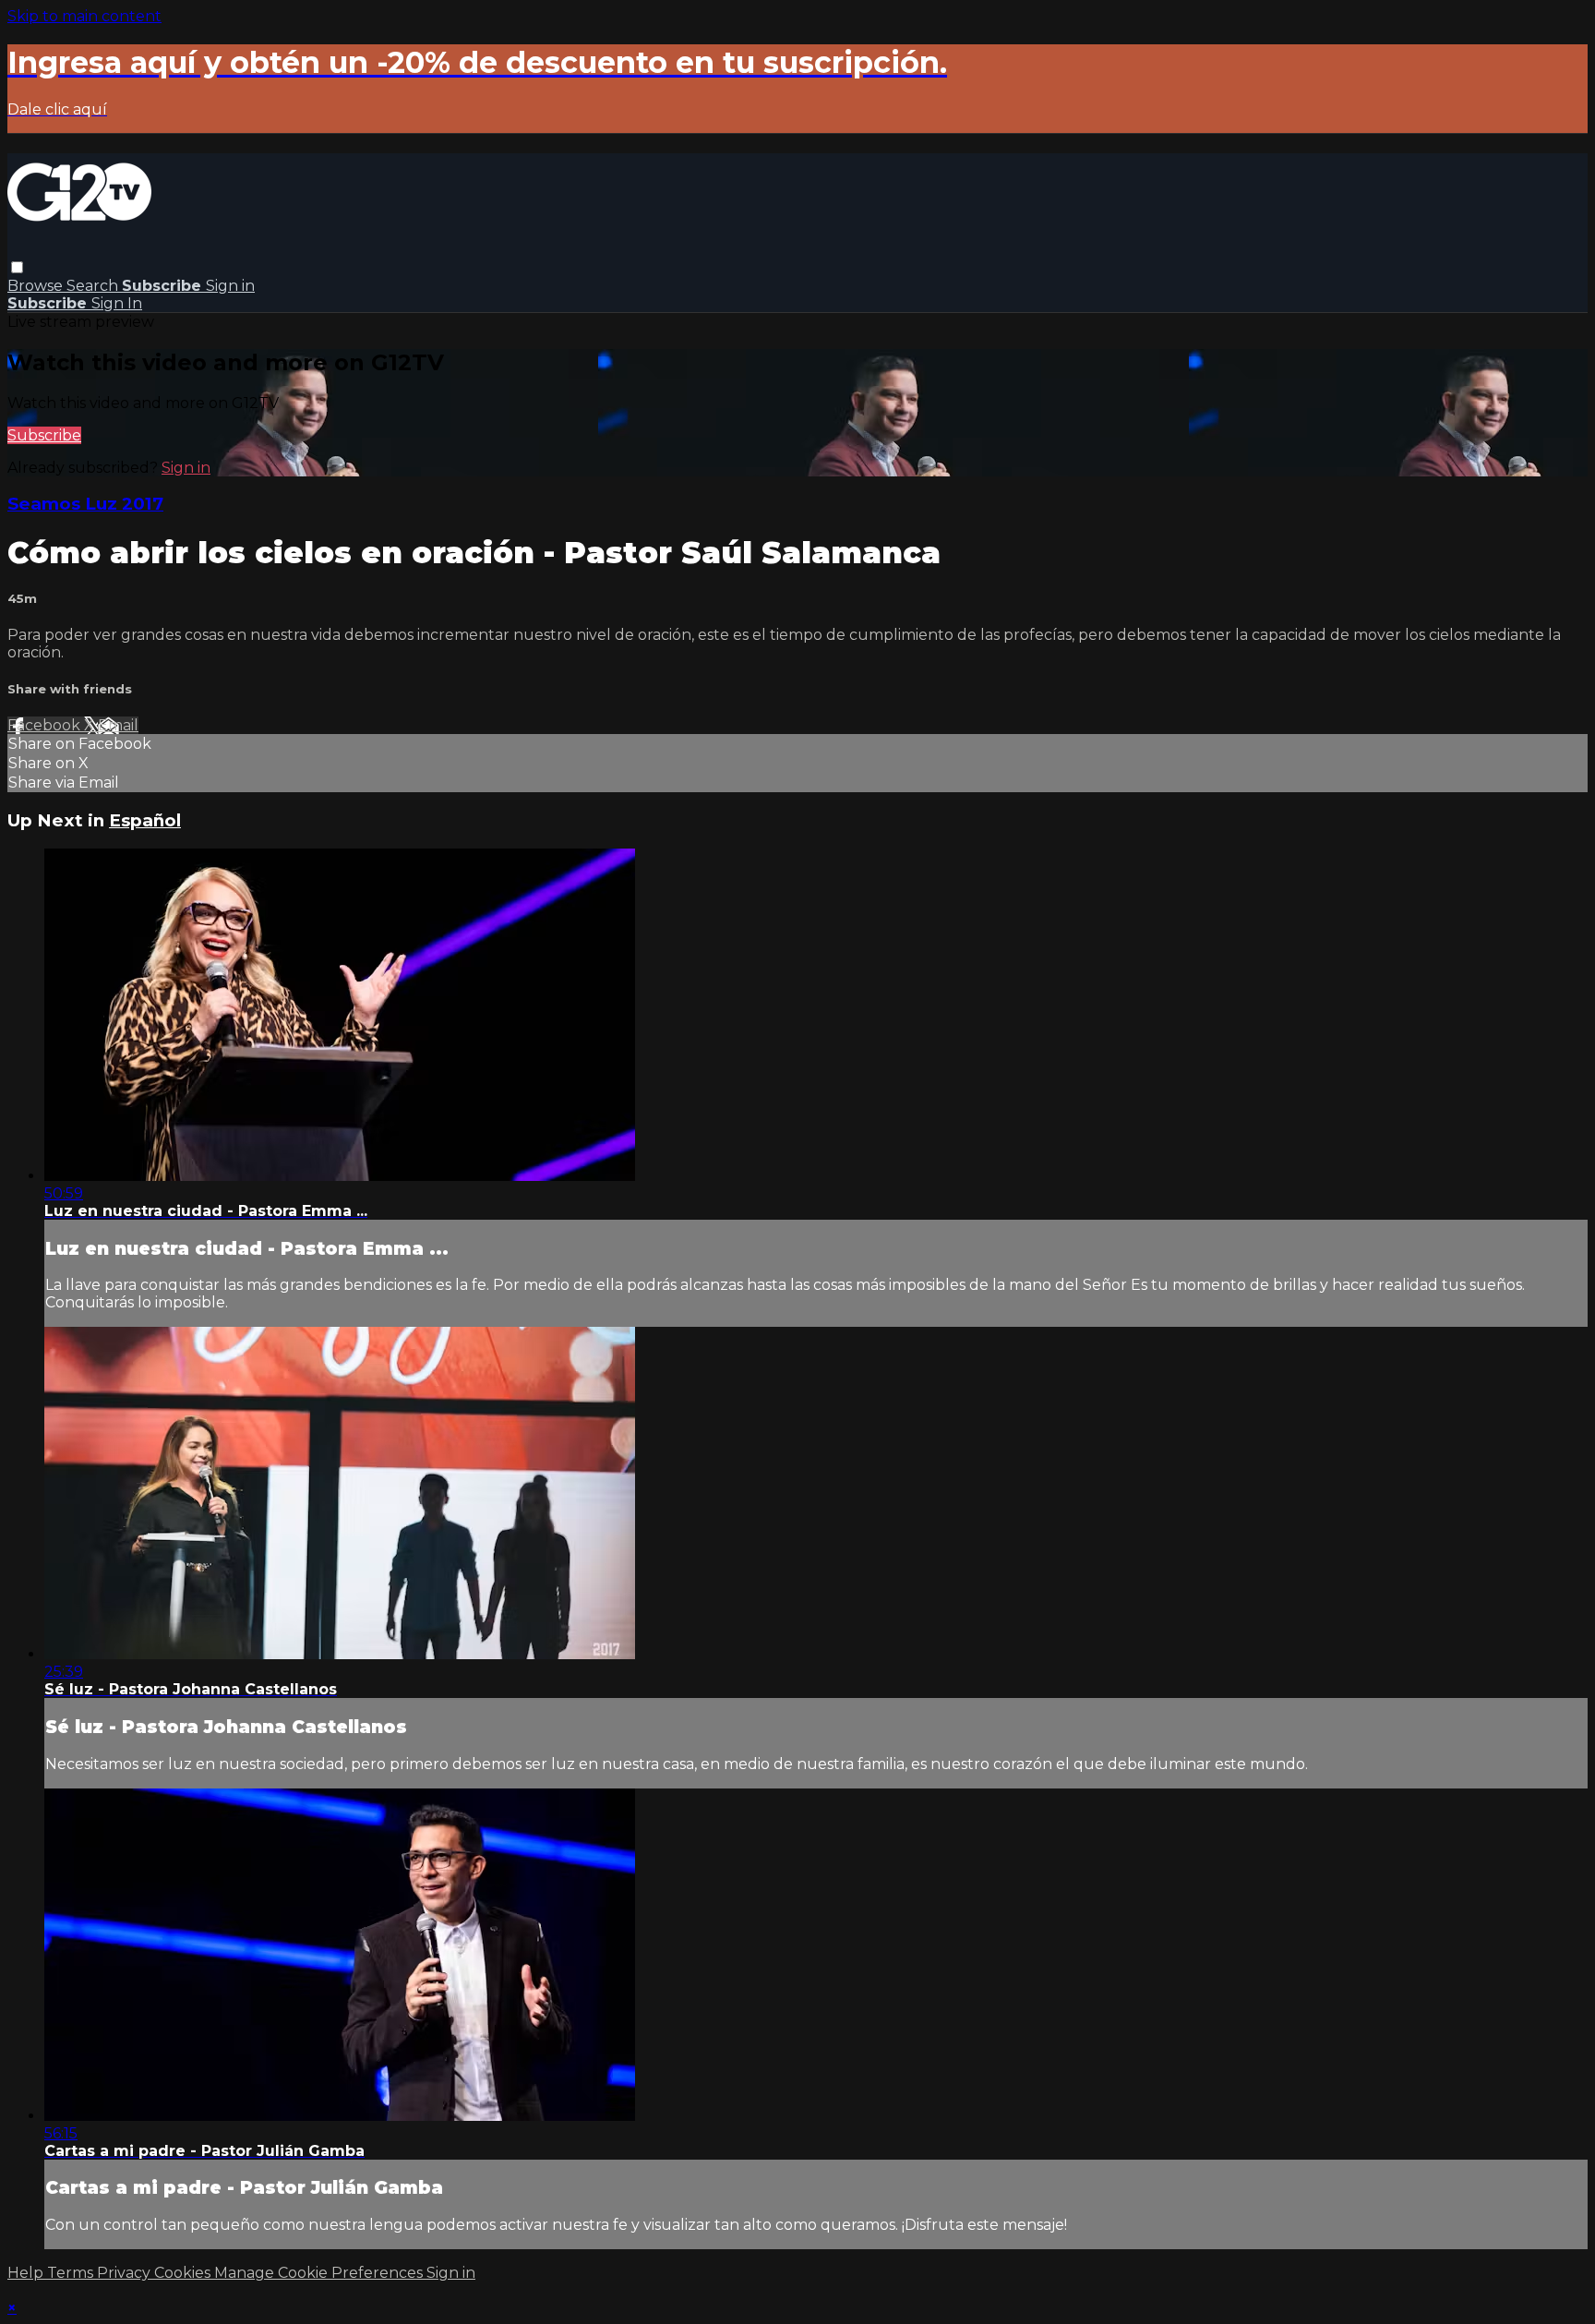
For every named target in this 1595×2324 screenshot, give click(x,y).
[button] (17, 267)
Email (118, 725)
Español (145, 820)
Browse (37, 286)
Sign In (117, 303)
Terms (72, 2273)
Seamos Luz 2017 (85, 504)
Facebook (46, 725)
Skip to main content (84, 16)
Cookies (184, 2273)
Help (27, 2273)
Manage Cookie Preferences (320, 2273)
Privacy (126, 2273)
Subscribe (44, 435)
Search (94, 286)
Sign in (230, 286)
